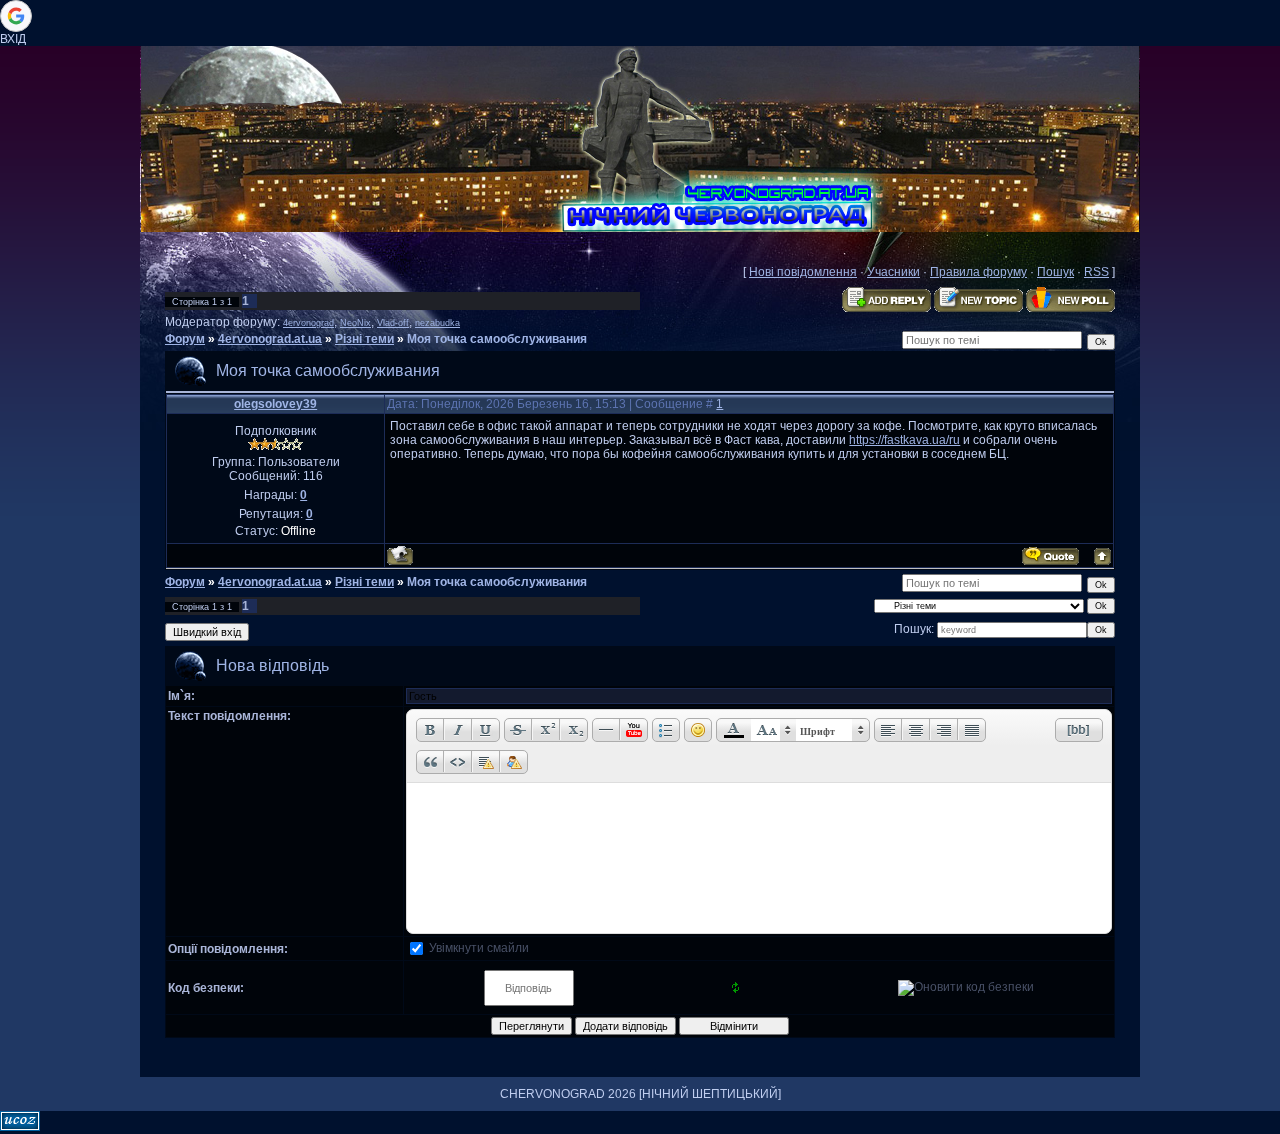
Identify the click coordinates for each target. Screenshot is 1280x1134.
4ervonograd (308, 323)
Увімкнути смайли (479, 948)
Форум (185, 339)
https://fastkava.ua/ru (904, 440)
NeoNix (355, 323)
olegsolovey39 (275, 404)
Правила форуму (978, 272)
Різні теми (364, 339)
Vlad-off (393, 323)
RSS (1096, 272)
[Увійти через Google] (16, 16)
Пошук (1055, 272)
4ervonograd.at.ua (270, 339)
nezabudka (437, 323)
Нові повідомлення (803, 272)
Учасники (893, 272)
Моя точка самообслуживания (497, 339)
